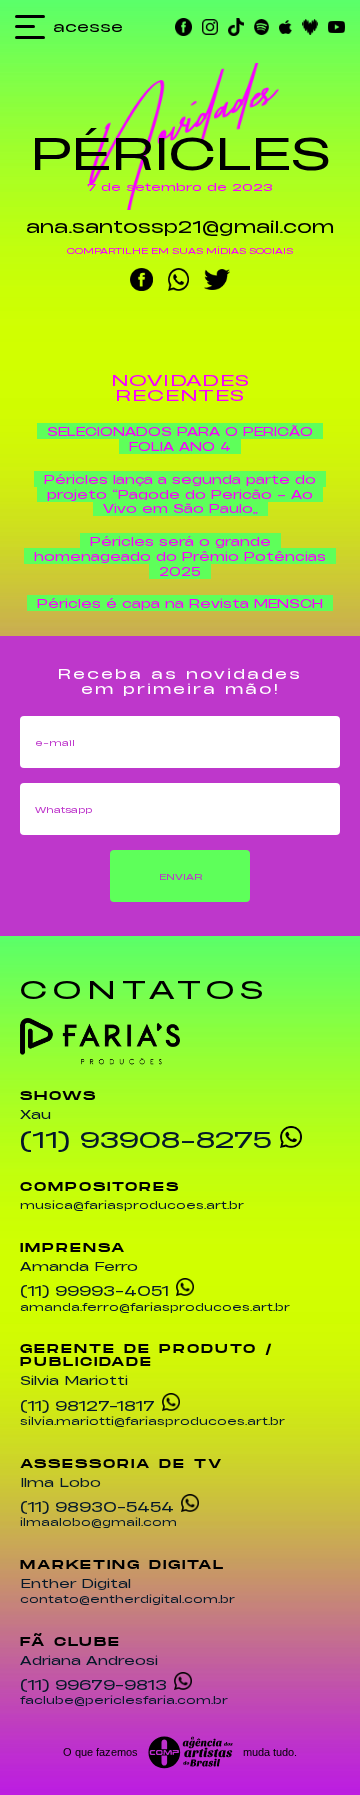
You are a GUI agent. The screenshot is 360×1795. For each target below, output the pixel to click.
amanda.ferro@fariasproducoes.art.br (155, 1308)
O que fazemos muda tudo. (180, 1752)
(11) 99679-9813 (93, 1683)
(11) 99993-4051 (94, 1289)
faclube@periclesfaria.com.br (124, 1701)
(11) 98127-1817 (87, 1404)
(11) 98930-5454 (97, 1505)
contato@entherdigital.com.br (127, 1600)
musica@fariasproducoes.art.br (132, 1206)
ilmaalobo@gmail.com (98, 1523)
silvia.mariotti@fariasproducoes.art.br (152, 1422)
